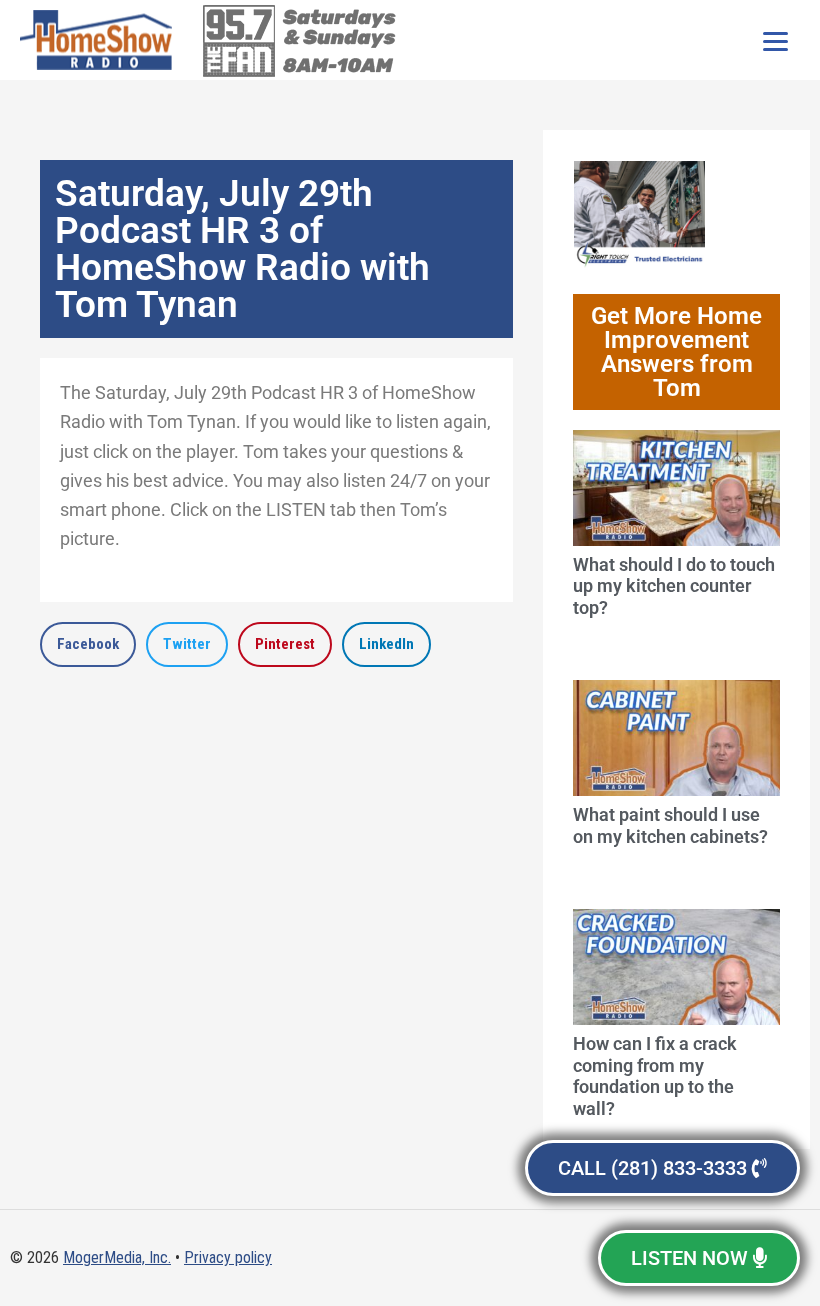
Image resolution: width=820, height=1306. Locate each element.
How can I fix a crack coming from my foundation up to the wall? (655, 1076)
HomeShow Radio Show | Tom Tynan (100, 40)
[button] (88, 644)
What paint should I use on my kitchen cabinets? (670, 825)
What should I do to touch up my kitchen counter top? (674, 586)
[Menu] (775, 40)
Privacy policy (228, 1257)
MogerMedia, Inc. (117, 1257)
